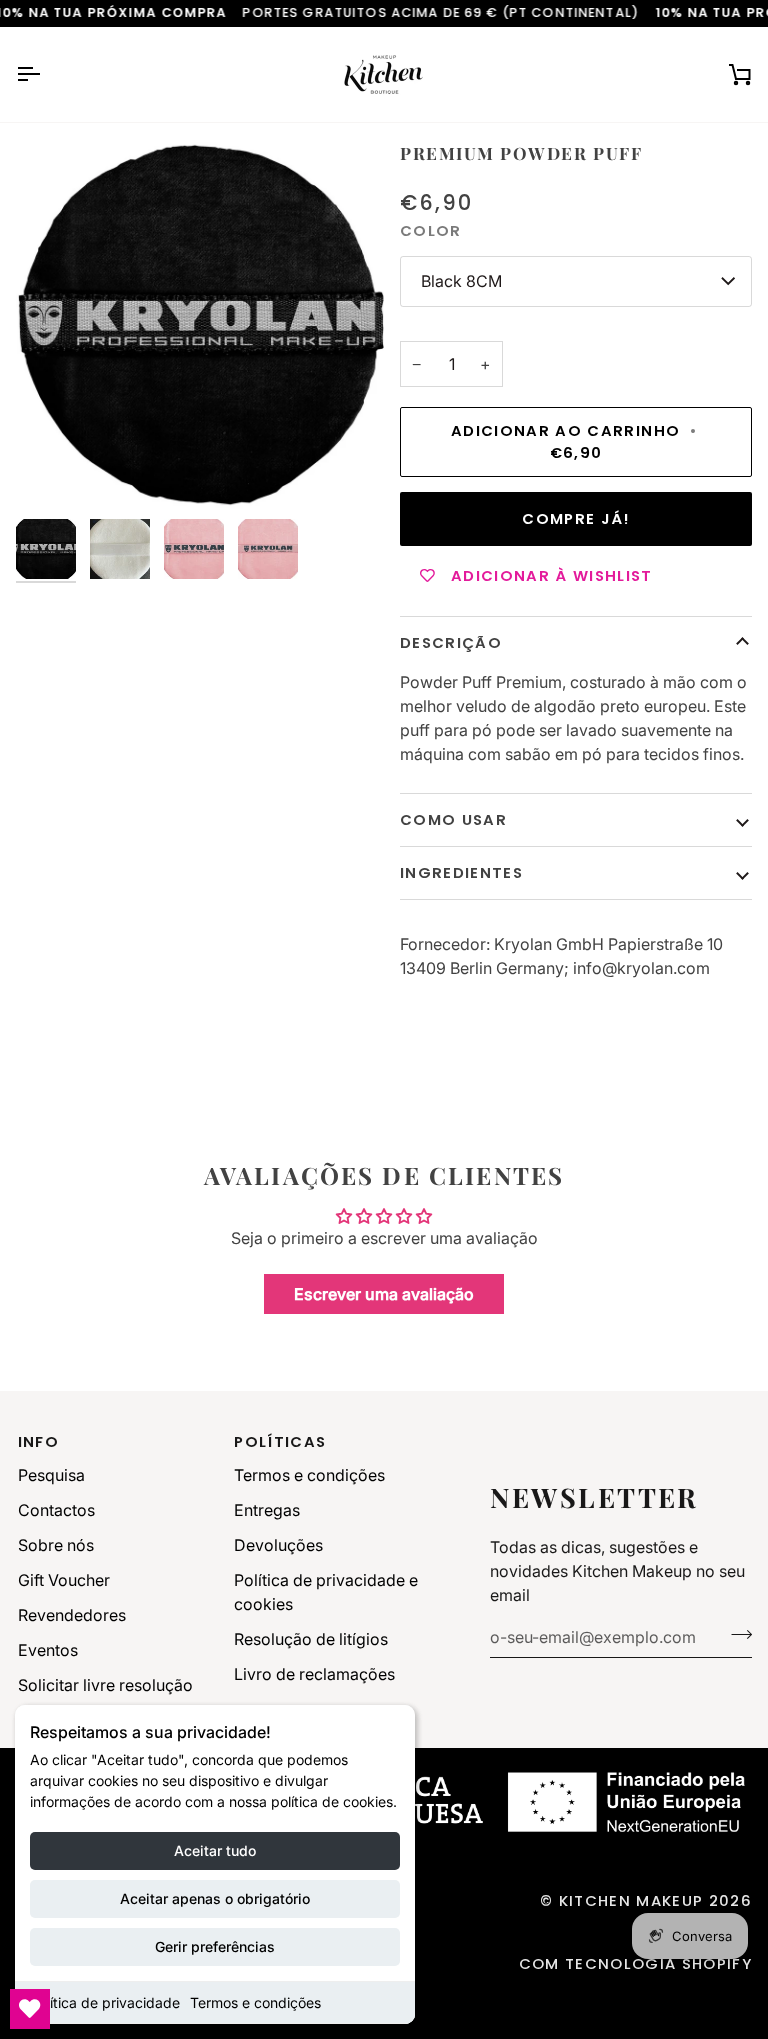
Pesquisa (51, 1475)
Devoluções (278, 1545)
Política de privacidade (105, 2002)
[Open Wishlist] (30, 2009)
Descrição (451, 642)
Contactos (56, 1510)
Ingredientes (461, 872)
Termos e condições (255, 2002)
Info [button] (38, 1441)
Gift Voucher (64, 1580)
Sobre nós (56, 1545)
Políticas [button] (280, 1441)
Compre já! (575, 518)
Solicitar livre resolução (105, 1685)
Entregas (267, 1510)
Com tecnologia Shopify (635, 1963)
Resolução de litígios (311, 1639)
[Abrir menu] (46, 74)
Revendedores (72, 1615)
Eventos (48, 1650)
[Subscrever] (735, 1635)
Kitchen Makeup (631, 1900)
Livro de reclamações (314, 1674)
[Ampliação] (200, 325)
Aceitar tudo (215, 1850)
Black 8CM (461, 281)
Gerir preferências (215, 1946)
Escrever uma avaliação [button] (384, 1294)
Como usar (453, 819)
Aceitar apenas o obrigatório (215, 1898)
